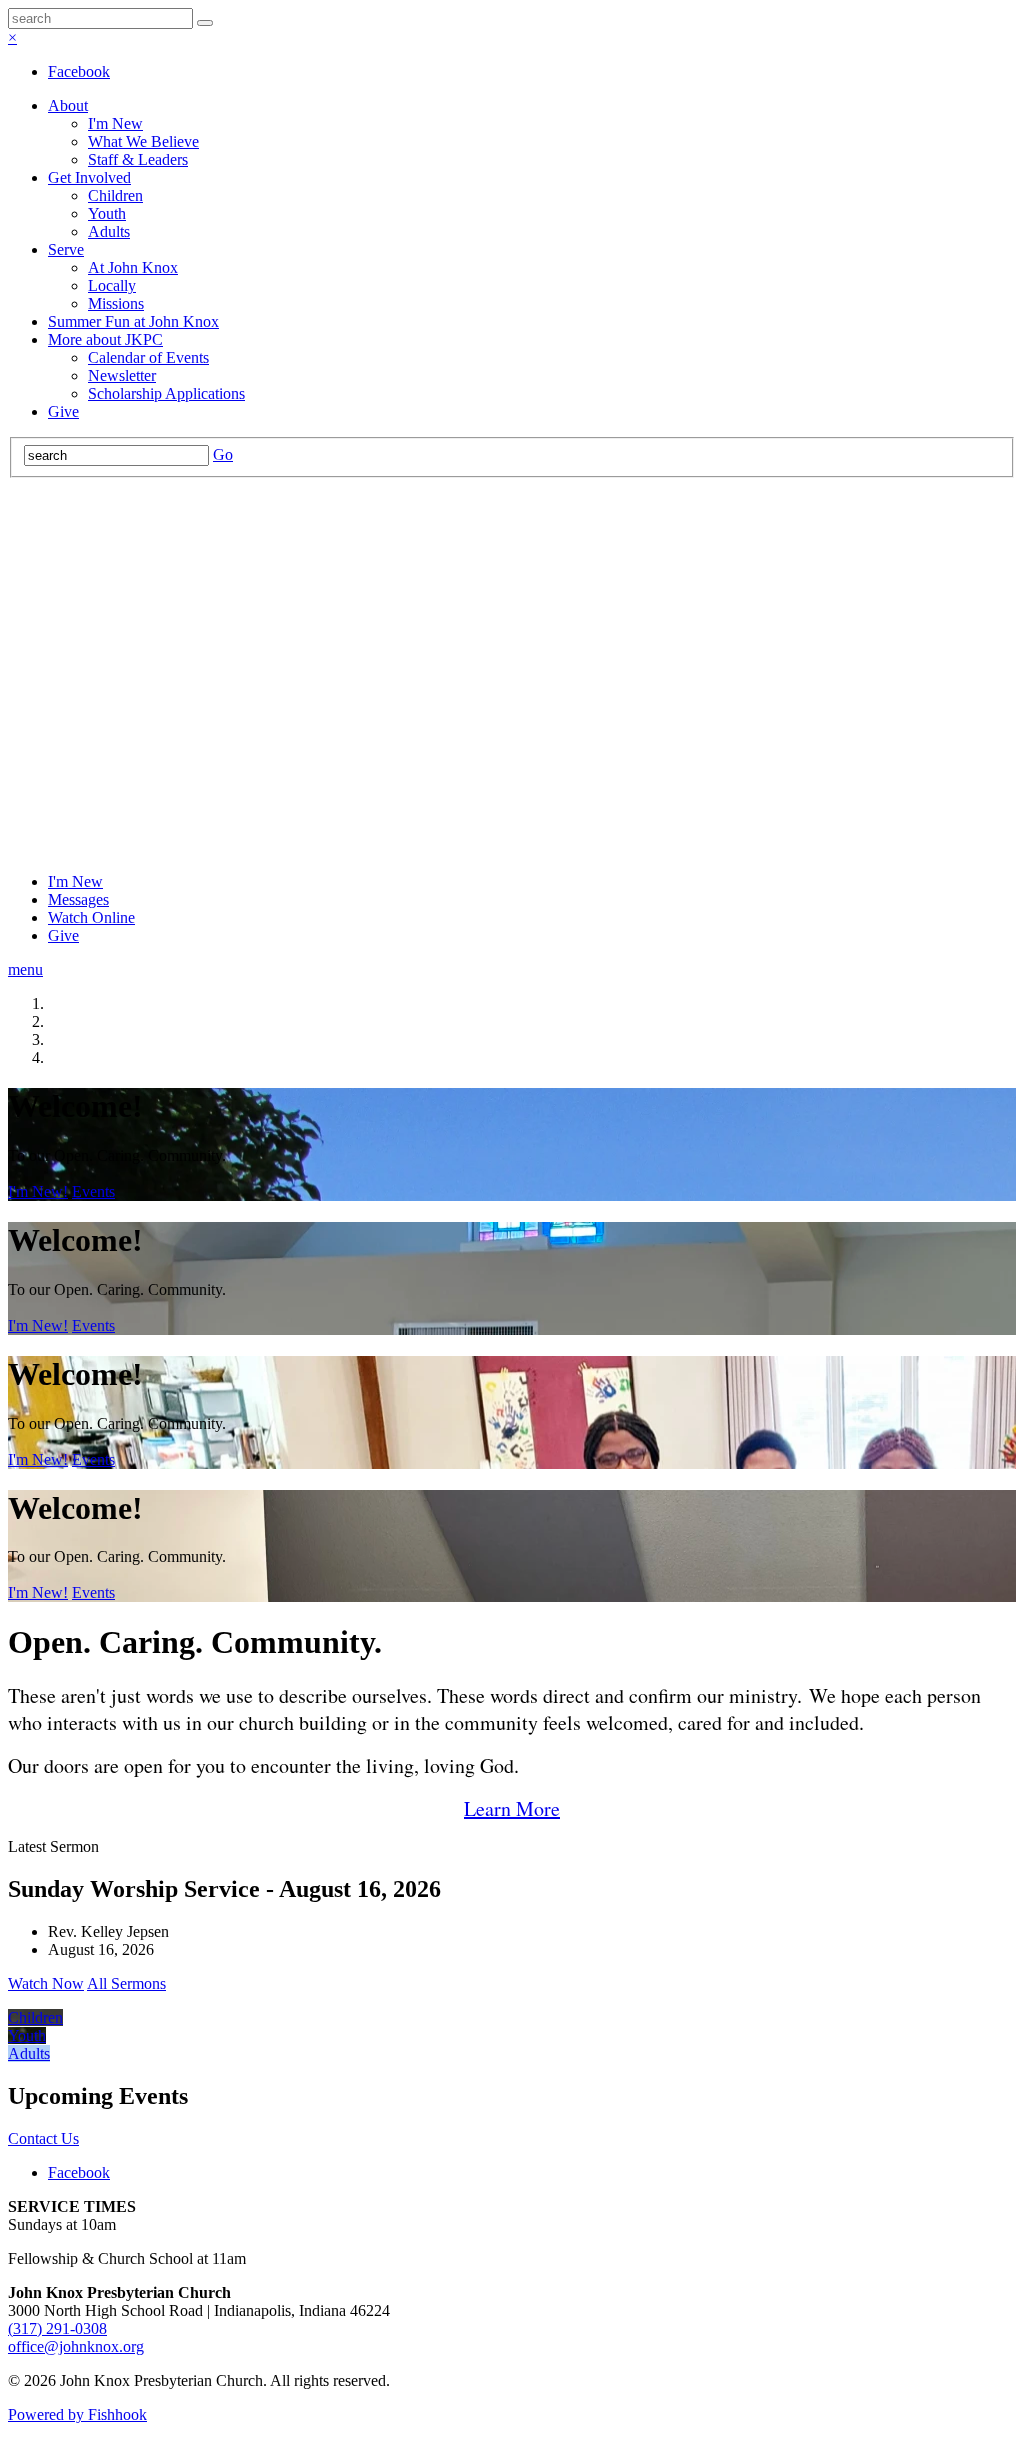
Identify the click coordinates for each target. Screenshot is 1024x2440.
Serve (66, 249)
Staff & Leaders (138, 159)
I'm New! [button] (38, 1191)
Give (63, 411)
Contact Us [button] (43, 2138)
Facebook (79, 71)
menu (25, 969)
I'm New (115, 123)
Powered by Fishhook (77, 2414)
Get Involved (89, 177)
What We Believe (143, 141)
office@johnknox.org (76, 2346)
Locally (112, 285)
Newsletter (122, 375)
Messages (78, 899)
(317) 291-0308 (57, 2328)
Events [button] (93, 1191)
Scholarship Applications (166, 393)
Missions (116, 303)
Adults (109, 231)
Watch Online (91, 917)
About (68, 105)
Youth (107, 213)
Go (223, 454)
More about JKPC (105, 339)
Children (115, 195)
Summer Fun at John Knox (133, 321)
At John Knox (133, 267)
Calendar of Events (148, 357)
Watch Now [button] (46, 1983)
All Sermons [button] (126, 1983)
